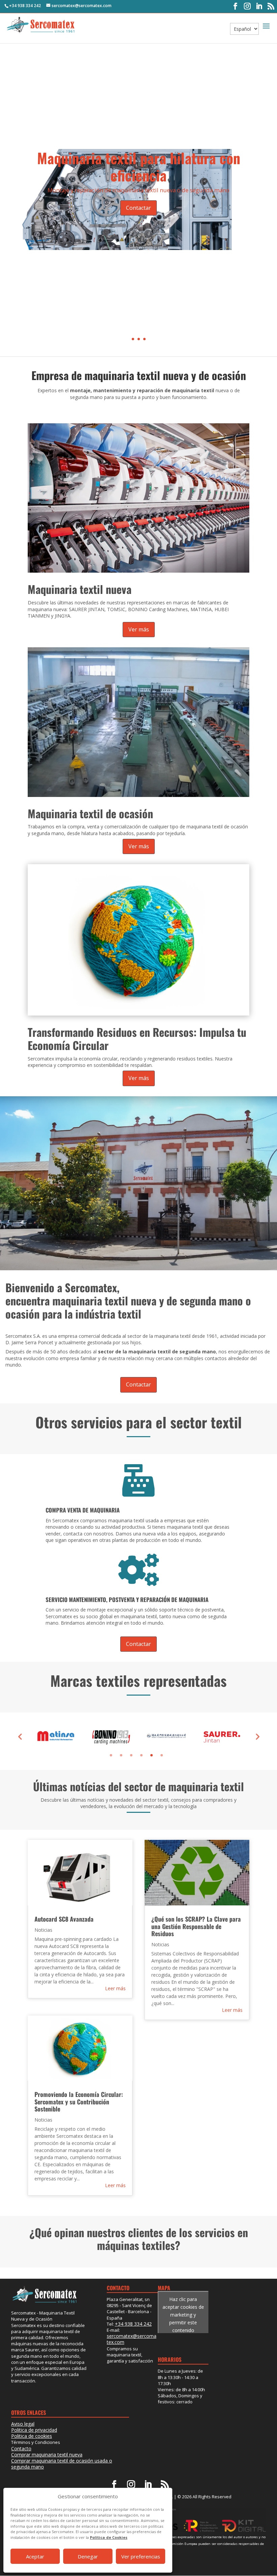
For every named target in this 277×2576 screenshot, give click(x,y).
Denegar (88, 2556)
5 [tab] (152, 1755)
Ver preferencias (141, 2556)
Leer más (115, 1988)
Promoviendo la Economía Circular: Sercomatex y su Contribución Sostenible (79, 2102)
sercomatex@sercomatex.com (132, 2339)
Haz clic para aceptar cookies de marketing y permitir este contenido (183, 2315)
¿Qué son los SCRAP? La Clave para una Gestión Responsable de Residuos (196, 1926)
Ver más (139, 629)
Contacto (21, 2448)
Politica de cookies (32, 2436)
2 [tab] (121, 1755)
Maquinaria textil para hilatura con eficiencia (139, 166)
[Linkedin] (259, 6)
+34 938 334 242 (25, 6)
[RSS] (271, 6)
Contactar (138, 208)
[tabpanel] (55, 1736)
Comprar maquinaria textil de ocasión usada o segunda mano (62, 2464)
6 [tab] (162, 1755)
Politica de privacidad (34, 2430)
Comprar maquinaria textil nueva (47, 2455)
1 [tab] (111, 1755)
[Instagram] (247, 6)
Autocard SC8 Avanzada (64, 1919)
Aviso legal (23, 2424)
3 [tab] (131, 1755)
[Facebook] (235, 6)
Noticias (43, 1930)
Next (257, 1736)
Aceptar (35, 2556)
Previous (20, 1736)
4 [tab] (141, 1755)
